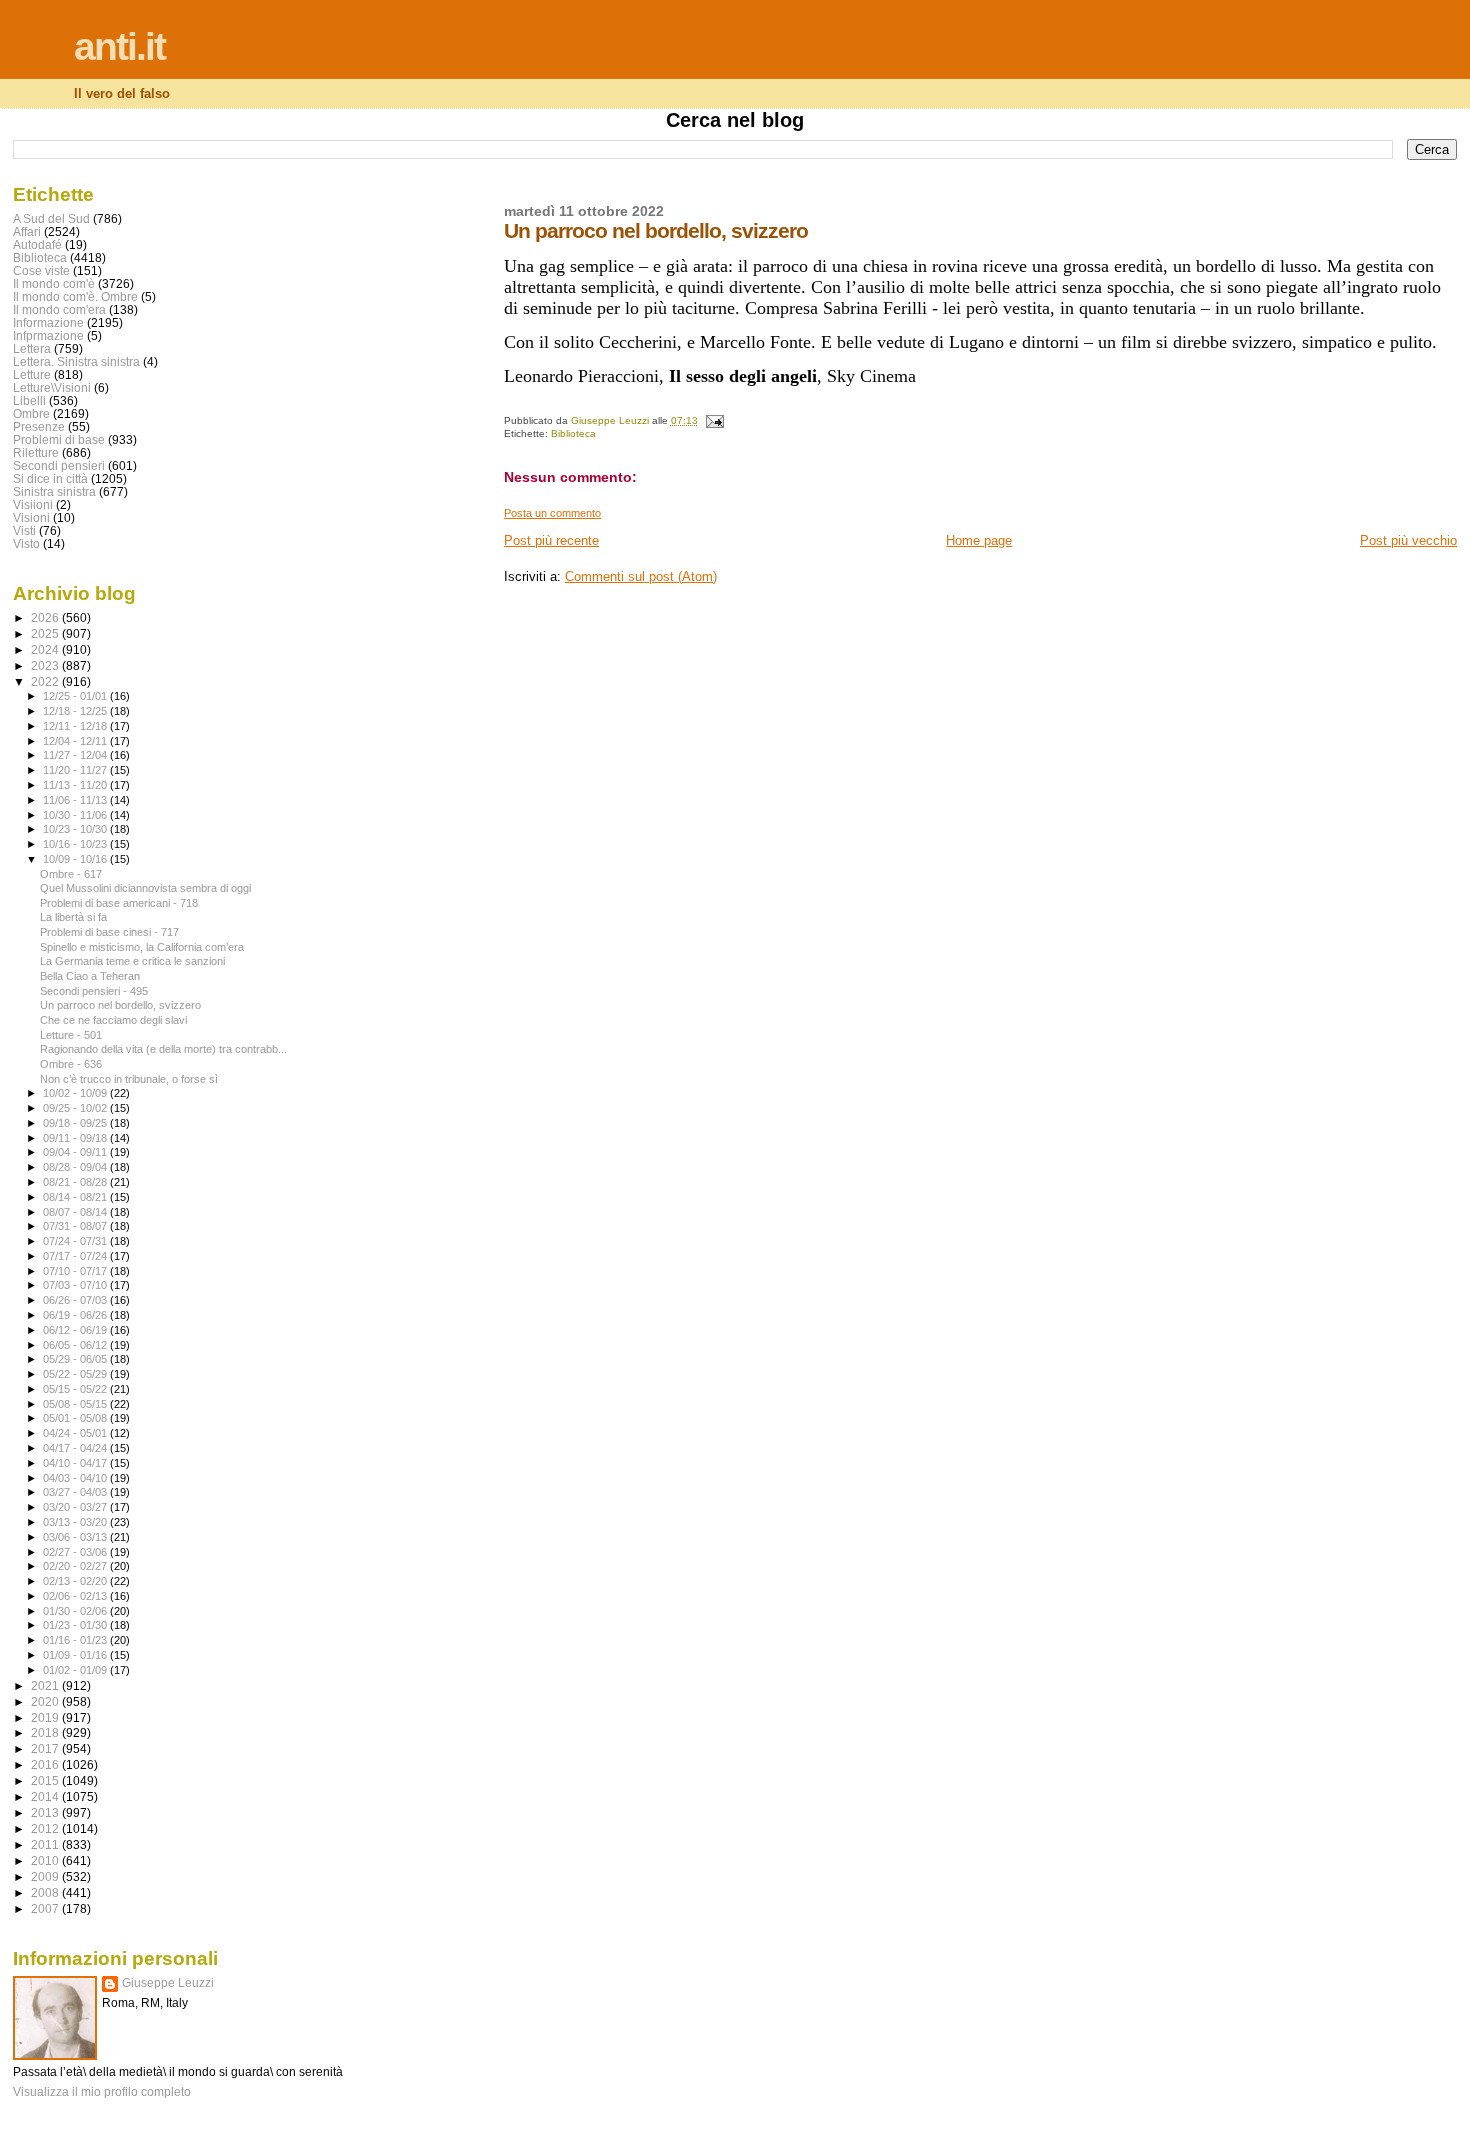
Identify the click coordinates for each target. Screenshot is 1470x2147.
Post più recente (551, 540)
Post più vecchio (1408, 540)
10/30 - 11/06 (76, 815)
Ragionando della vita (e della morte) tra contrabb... (163, 1049)
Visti (24, 530)
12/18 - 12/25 (76, 711)
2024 (46, 649)
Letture (32, 374)
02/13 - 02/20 (76, 1581)
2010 (46, 1860)
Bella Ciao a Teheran (90, 976)
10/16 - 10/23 (76, 844)
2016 (46, 1764)
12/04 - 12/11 (76, 741)
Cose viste (41, 270)
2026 (46, 617)
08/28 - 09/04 (76, 1167)
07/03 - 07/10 (76, 1285)
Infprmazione (48, 335)
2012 (46, 1828)
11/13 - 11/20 (76, 785)
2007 (46, 1908)
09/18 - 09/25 (76, 1123)
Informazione (48, 322)
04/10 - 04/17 (76, 1463)
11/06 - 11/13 (76, 800)
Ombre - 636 (71, 1064)
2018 (46, 1732)
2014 (46, 1796)
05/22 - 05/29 (76, 1374)
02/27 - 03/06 (76, 1552)
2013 (46, 1812)
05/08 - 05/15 (76, 1404)
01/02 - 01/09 (76, 1670)
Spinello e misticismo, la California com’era (142, 947)
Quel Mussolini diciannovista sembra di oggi (145, 888)
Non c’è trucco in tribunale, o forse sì (129, 1079)
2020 (46, 1701)
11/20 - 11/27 (76, 770)
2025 (46, 633)
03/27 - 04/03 (76, 1492)
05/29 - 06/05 (76, 1359)
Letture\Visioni (52, 387)
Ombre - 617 (71, 874)
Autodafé (37, 244)
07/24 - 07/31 (76, 1241)
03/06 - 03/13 (76, 1537)
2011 (46, 1844)
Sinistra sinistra (54, 491)
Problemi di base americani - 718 (119, 903)
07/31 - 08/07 (76, 1226)
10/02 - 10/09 (76, 1093)
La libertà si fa (73, 917)
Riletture (36, 452)
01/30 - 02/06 (76, 1611)
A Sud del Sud (51, 218)
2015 (46, 1780)
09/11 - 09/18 (76, 1138)
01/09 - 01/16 (76, 1655)
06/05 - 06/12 (76, 1345)
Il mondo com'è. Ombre (75, 296)
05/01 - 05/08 (76, 1418)
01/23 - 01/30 (76, 1625)
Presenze (39, 426)
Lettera (32, 348)
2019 (46, 1717)
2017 (46, 1748)
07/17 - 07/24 (76, 1256)
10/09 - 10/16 (76, 859)
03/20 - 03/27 (76, 1507)
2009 (46, 1876)
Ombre (31, 413)
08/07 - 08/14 (76, 1212)
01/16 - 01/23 (76, 1640)
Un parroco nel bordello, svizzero (120, 1005)
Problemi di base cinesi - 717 (109, 932)
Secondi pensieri (59, 465)
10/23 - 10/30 (76, 829)
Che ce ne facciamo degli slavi (113, 1020)
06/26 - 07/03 (76, 1300)
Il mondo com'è (54, 283)
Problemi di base (59, 439)
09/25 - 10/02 (76, 1108)
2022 (46, 681)
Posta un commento (552, 513)
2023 (46, 665)
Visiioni (33, 504)
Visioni (31, 517)
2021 (46, 1685)
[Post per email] (714, 420)
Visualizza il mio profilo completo (102, 2092)
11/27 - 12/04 (76, 755)
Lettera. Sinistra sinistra (76, 361)
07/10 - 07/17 (76, 1271)
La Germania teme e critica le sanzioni (132, 961)
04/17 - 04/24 (76, 1448)
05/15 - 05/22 (76, 1389)
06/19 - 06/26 (76, 1315)
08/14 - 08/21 (76, 1197)
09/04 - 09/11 (76, 1152)
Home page (979, 540)
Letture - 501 (71, 1035)
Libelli (29, 400)
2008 (46, 1892)
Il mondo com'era (59, 309)
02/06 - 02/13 (76, 1596)
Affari (27, 231)
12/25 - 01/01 (76, 696)
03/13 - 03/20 (76, 1522)
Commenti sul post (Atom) (641, 576)
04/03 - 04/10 (76, 1478)
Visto (26, 543)
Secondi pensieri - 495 (94, 991)
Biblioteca (573, 433)
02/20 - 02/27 (76, 1566)
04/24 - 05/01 (76, 1433)
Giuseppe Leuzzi (168, 1983)
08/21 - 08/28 (76, 1182)
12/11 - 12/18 (76, 726)
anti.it (119, 46)
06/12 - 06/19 (76, 1330)
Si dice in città (50, 478)
